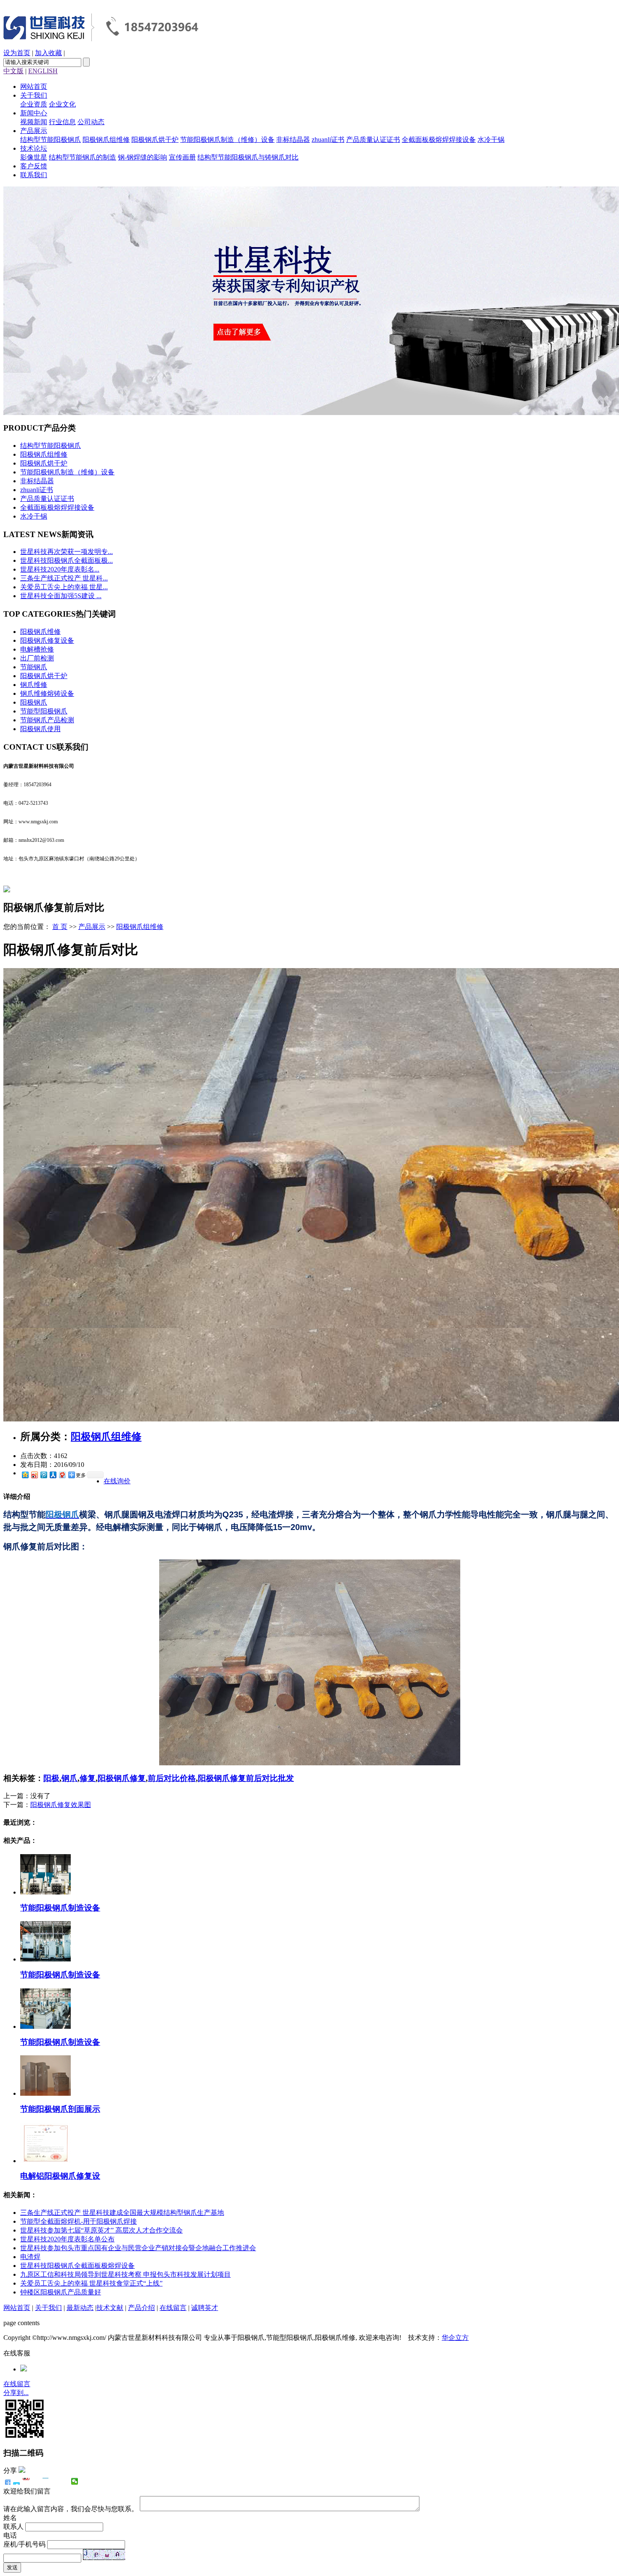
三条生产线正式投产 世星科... (64, 578)
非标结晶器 (293, 140)
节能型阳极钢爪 (44, 711)
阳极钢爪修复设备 (47, 640)
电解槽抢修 (37, 649)
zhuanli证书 (328, 140)
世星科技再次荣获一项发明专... (67, 552)
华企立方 (455, 2338)
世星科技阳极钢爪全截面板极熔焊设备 (77, 2266)
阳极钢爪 (34, 702)
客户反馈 (34, 166)
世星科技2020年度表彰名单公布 (67, 2239)
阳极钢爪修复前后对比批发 (246, 1778)
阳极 (51, 1778)
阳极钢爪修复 (122, 1778)
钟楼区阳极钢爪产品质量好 (61, 2292)
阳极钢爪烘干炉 (155, 140)
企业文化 (62, 104)
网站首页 (34, 86)
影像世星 (34, 157)
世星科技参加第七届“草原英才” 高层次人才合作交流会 (101, 2230)
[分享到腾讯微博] (43, 1475)
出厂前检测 (37, 658)
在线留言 (173, 2308)
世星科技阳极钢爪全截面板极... (67, 560)
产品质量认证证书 (373, 140)
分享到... (16, 2393)
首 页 (60, 927)
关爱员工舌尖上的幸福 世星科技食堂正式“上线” (91, 2283)
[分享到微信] (75, 2481)
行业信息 (62, 122)
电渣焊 (30, 2257)
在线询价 (117, 1481)
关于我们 (34, 95)
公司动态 (91, 122)
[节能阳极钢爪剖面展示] (45, 2093)
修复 (88, 1778)
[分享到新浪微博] (34, 1475)
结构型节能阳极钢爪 (51, 140)
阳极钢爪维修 (40, 632)
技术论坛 (34, 148)
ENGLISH (43, 71)
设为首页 (17, 53)
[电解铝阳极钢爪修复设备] (45, 2161)
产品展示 (34, 131)
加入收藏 (48, 53)
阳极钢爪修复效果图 (61, 1805)
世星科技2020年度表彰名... (60, 569)
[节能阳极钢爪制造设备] (45, 1892)
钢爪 (69, 1778)
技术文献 (110, 2308)
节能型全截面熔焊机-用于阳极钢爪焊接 (79, 2221)
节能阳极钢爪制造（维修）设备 (227, 140)
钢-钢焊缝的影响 (143, 157)
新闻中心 (34, 113)
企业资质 (34, 104)
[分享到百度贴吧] (55, 2481)
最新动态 (80, 2308)
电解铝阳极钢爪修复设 (60, 2176)
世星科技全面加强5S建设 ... (61, 596)
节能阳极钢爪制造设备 (60, 1908)
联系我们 (34, 175)
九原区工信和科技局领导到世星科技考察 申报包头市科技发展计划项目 (125, 2274)
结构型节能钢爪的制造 (83, 157)
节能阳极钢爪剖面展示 (60, 2109)
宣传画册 (182, 157)
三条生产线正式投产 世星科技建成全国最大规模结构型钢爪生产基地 (122, 2213)
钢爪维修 (34, 685)
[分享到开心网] (46, 2481)
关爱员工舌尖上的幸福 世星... (64, 587)
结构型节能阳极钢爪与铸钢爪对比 (248, 157)
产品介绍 (141, 2308)
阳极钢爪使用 (40, 729)
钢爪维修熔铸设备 (47, 693)
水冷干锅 (491, 140)
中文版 (13, 71)
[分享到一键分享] (17, 2481)
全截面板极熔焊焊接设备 (439, 140)
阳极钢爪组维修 (106, 140)
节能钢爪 (34, 667)
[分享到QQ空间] (25, 1475)
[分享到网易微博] (62, 1475)
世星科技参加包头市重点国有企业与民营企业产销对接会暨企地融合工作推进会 (138, 2248)
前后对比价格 (172, 1778)
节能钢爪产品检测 (47, 720)
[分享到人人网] (53, 1475)
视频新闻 (34, 122)
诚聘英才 (205, 2308)
